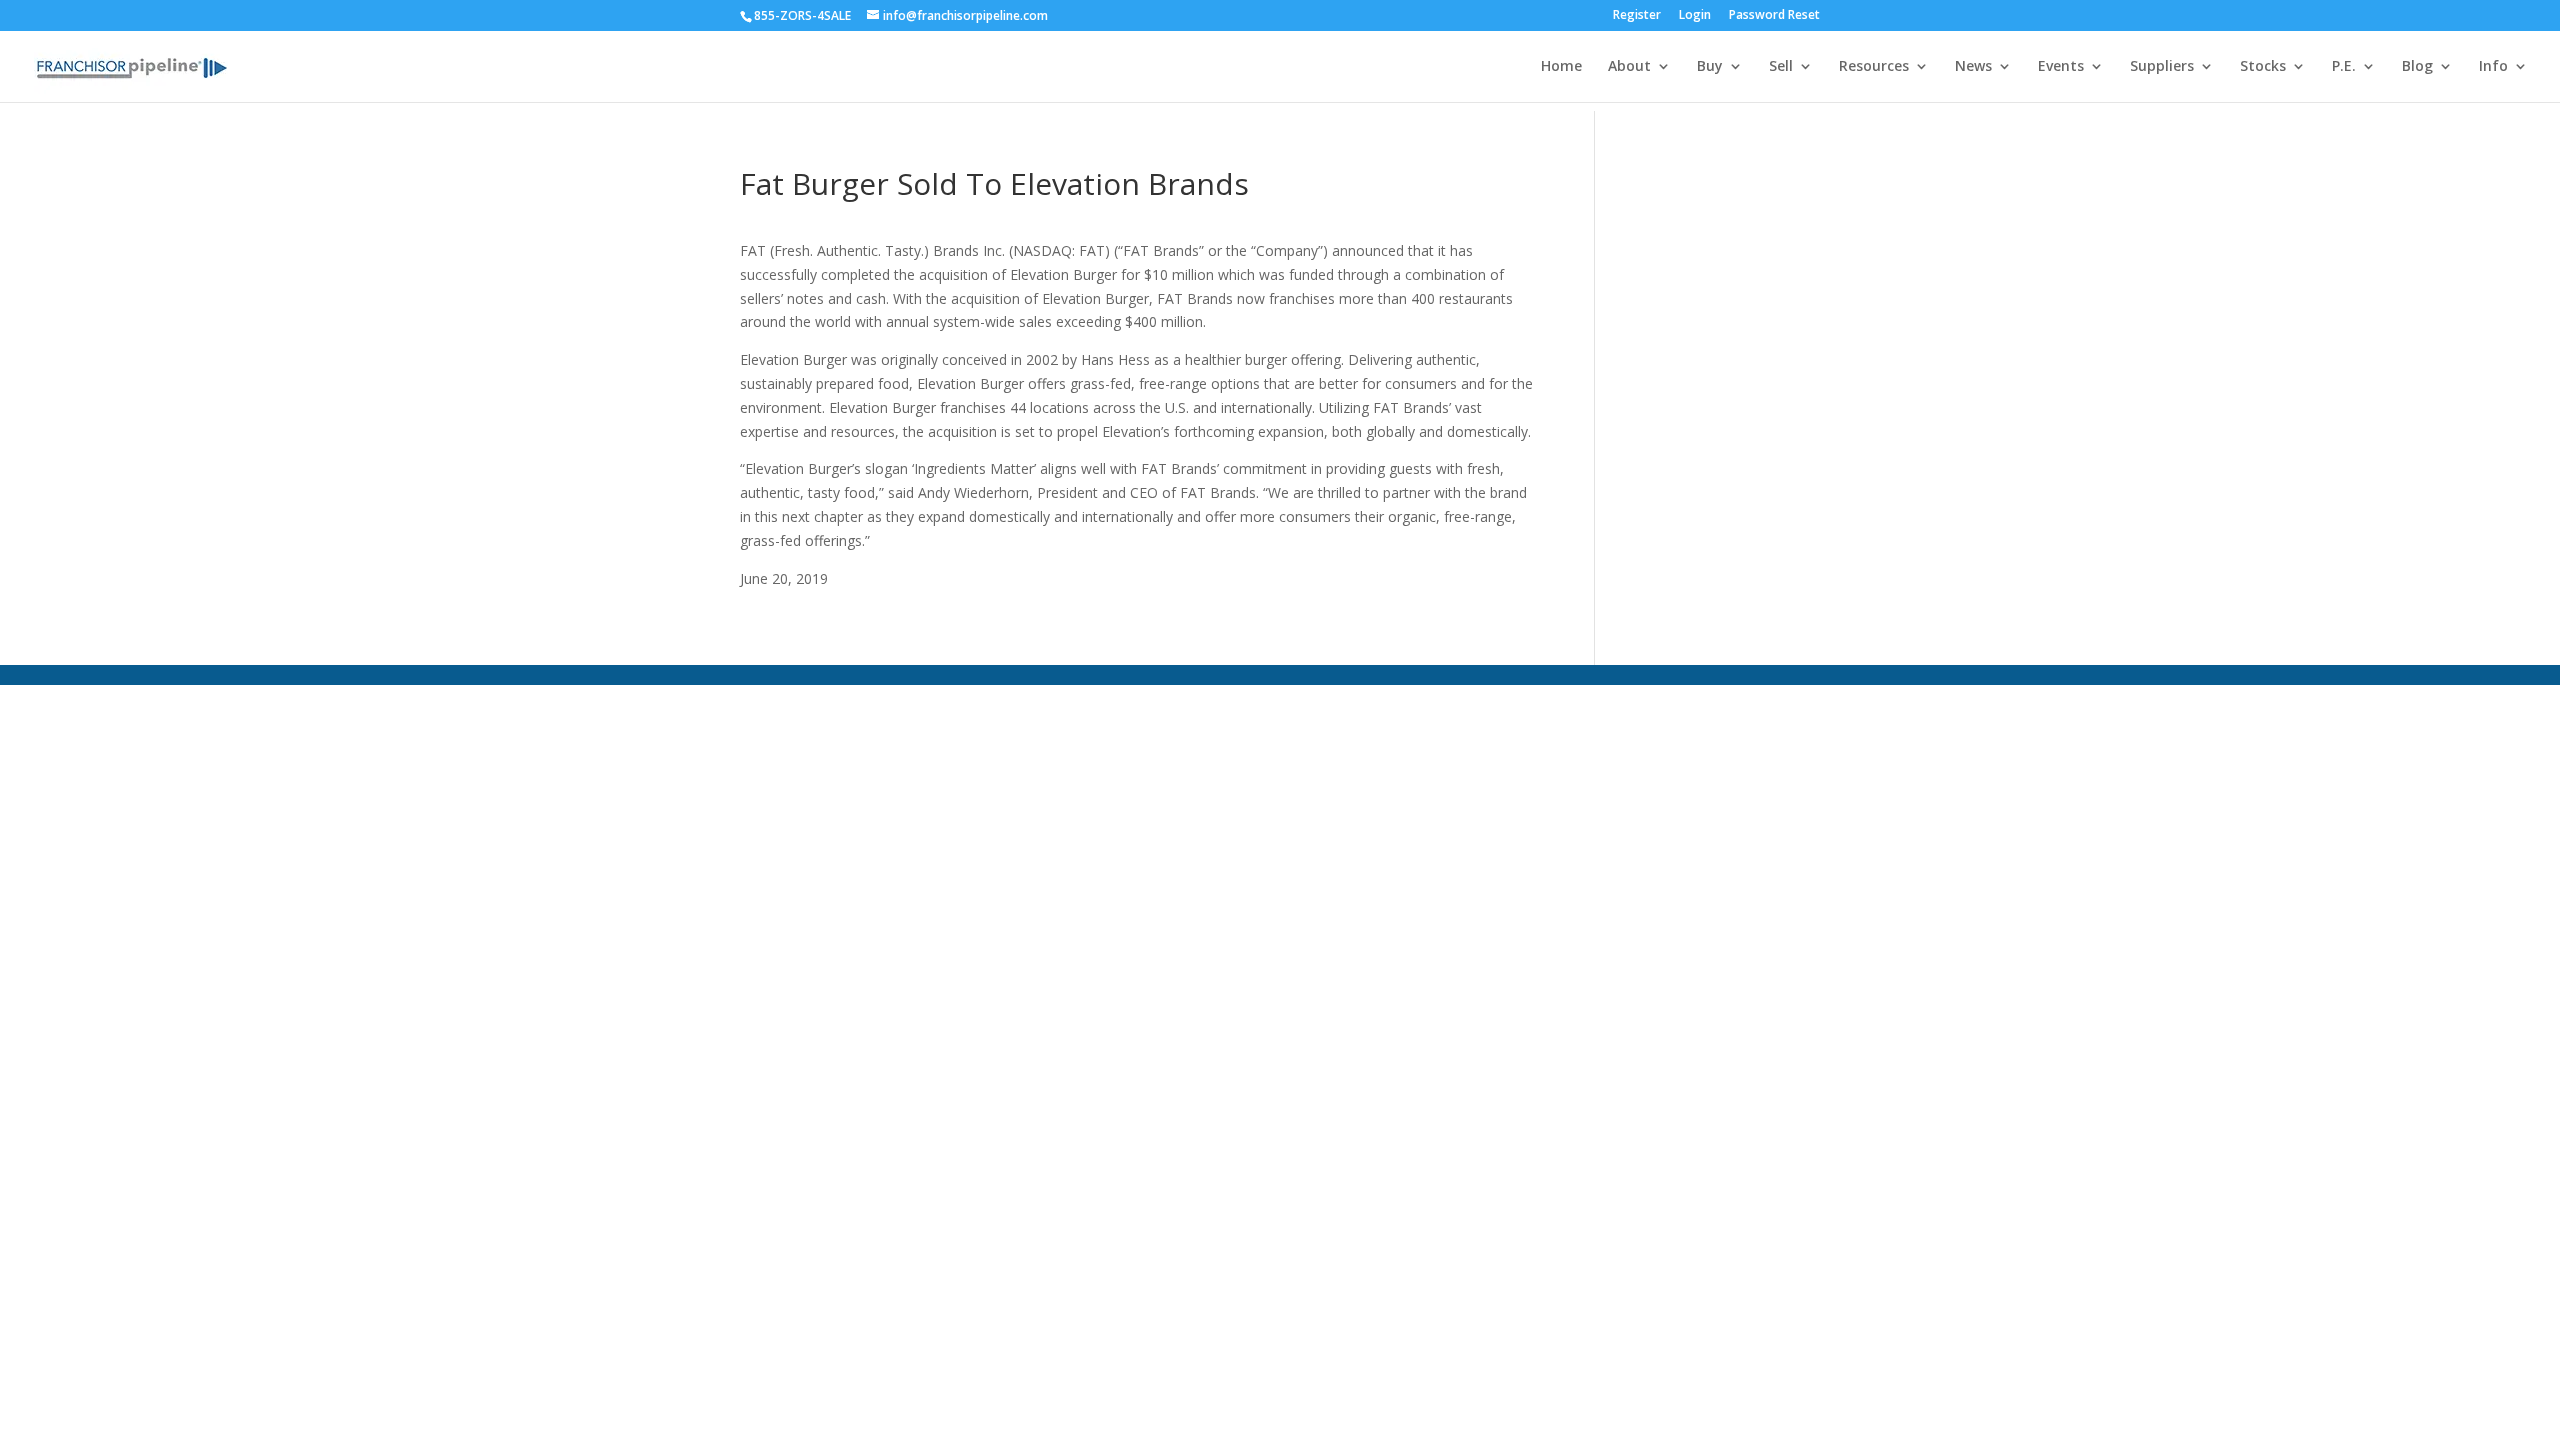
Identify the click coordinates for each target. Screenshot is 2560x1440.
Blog (2417, 67)
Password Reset (1774, 16)
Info (2493, 67)
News (1973, 67)
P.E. (2344, 67)
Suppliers (2162, 67)
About (1629, 67)
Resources (1874, 67)
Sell (1781, 67)
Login (1695, 16)
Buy (1710, 67)
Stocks (2263, 67)
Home (1561, 67)
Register (1637, 16)
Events (2061, 67)
